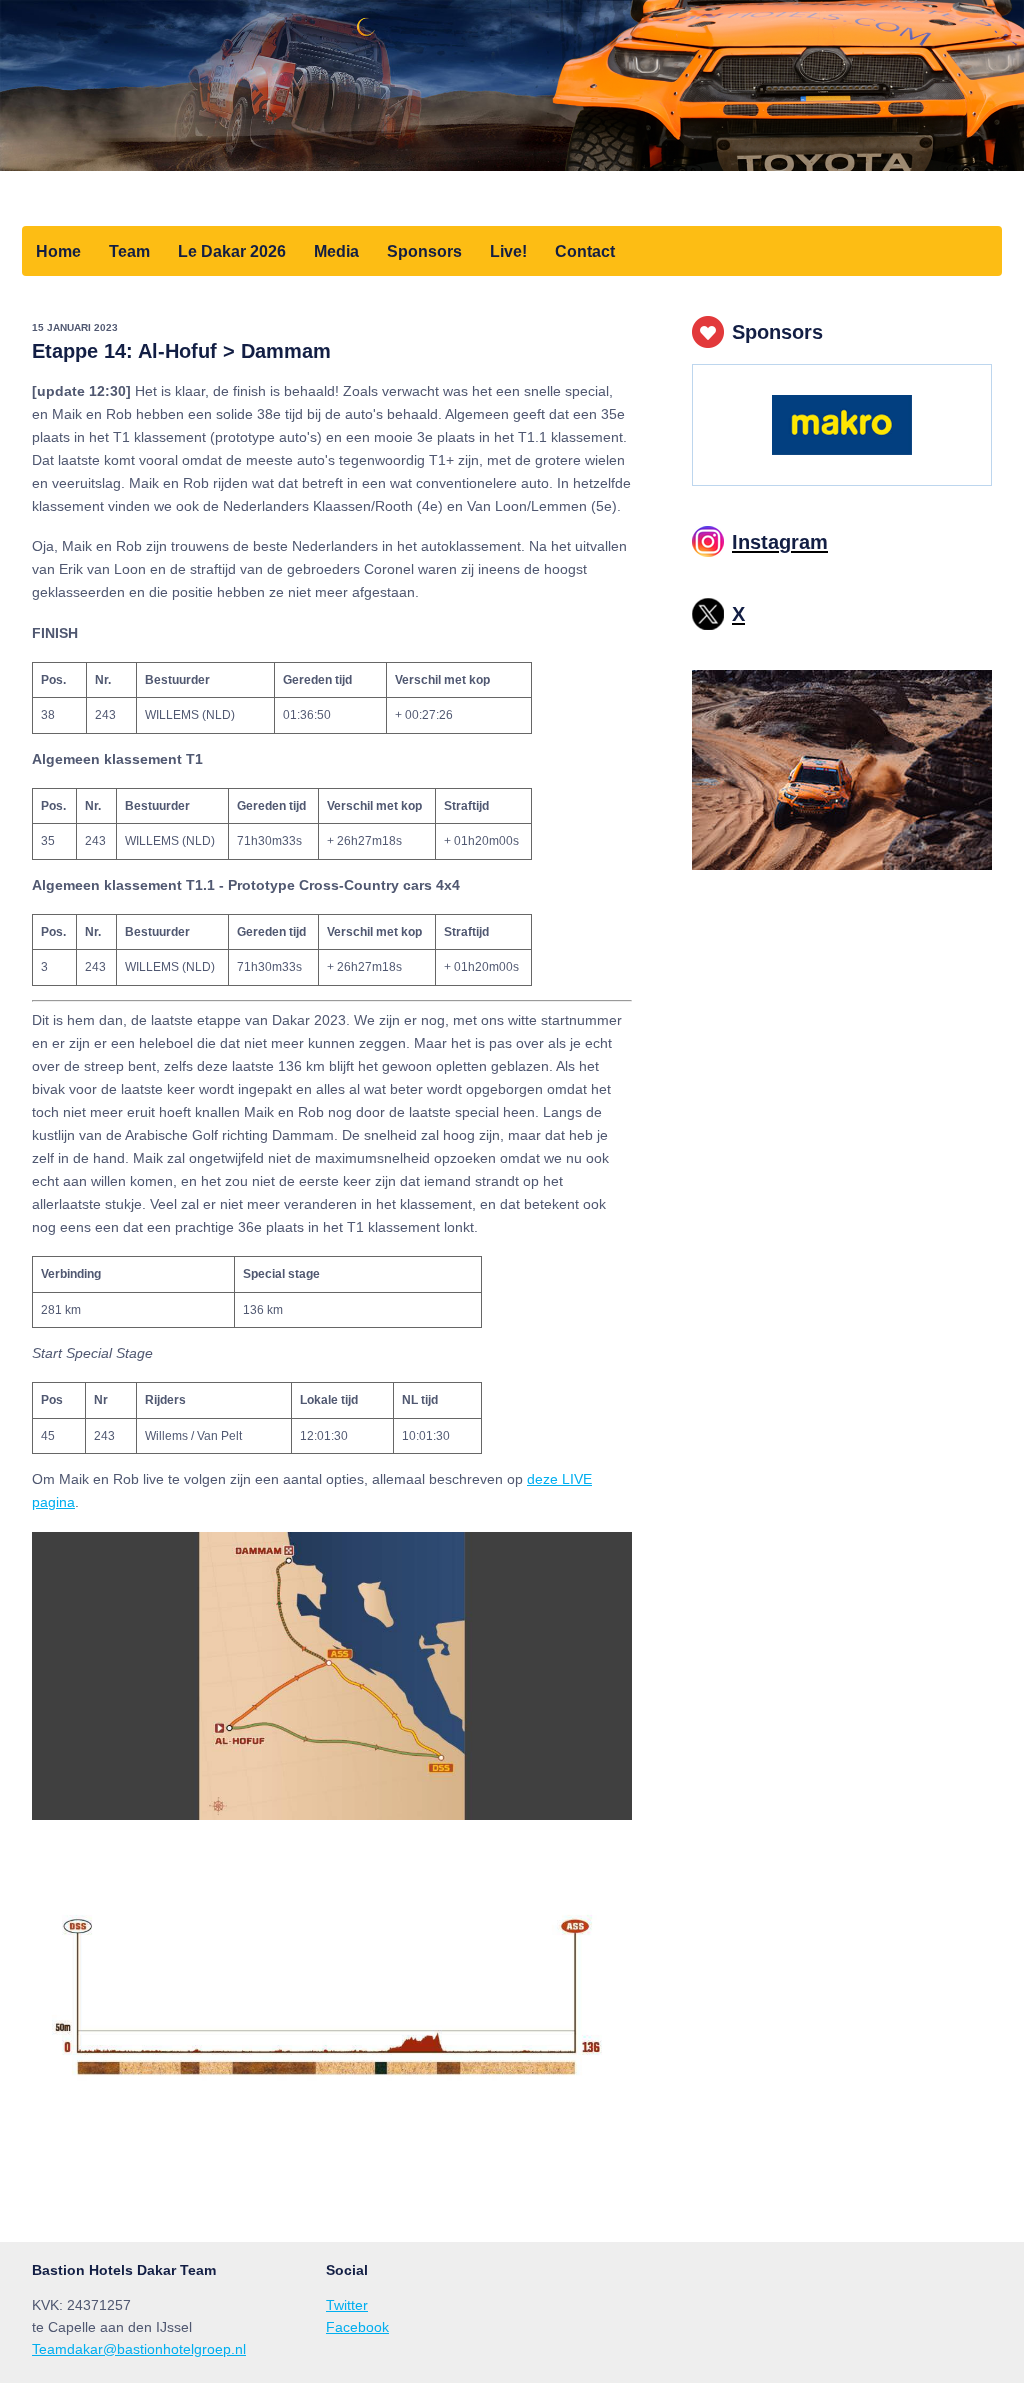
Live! (508, 251)
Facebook (357, 2327)
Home (58, 251)
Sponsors (424, 251)
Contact (585, 251)
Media (336, 251)
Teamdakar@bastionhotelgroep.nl (139, 2349)
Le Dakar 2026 (232, 251)
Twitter (347, 2305)
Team (129, 251)
